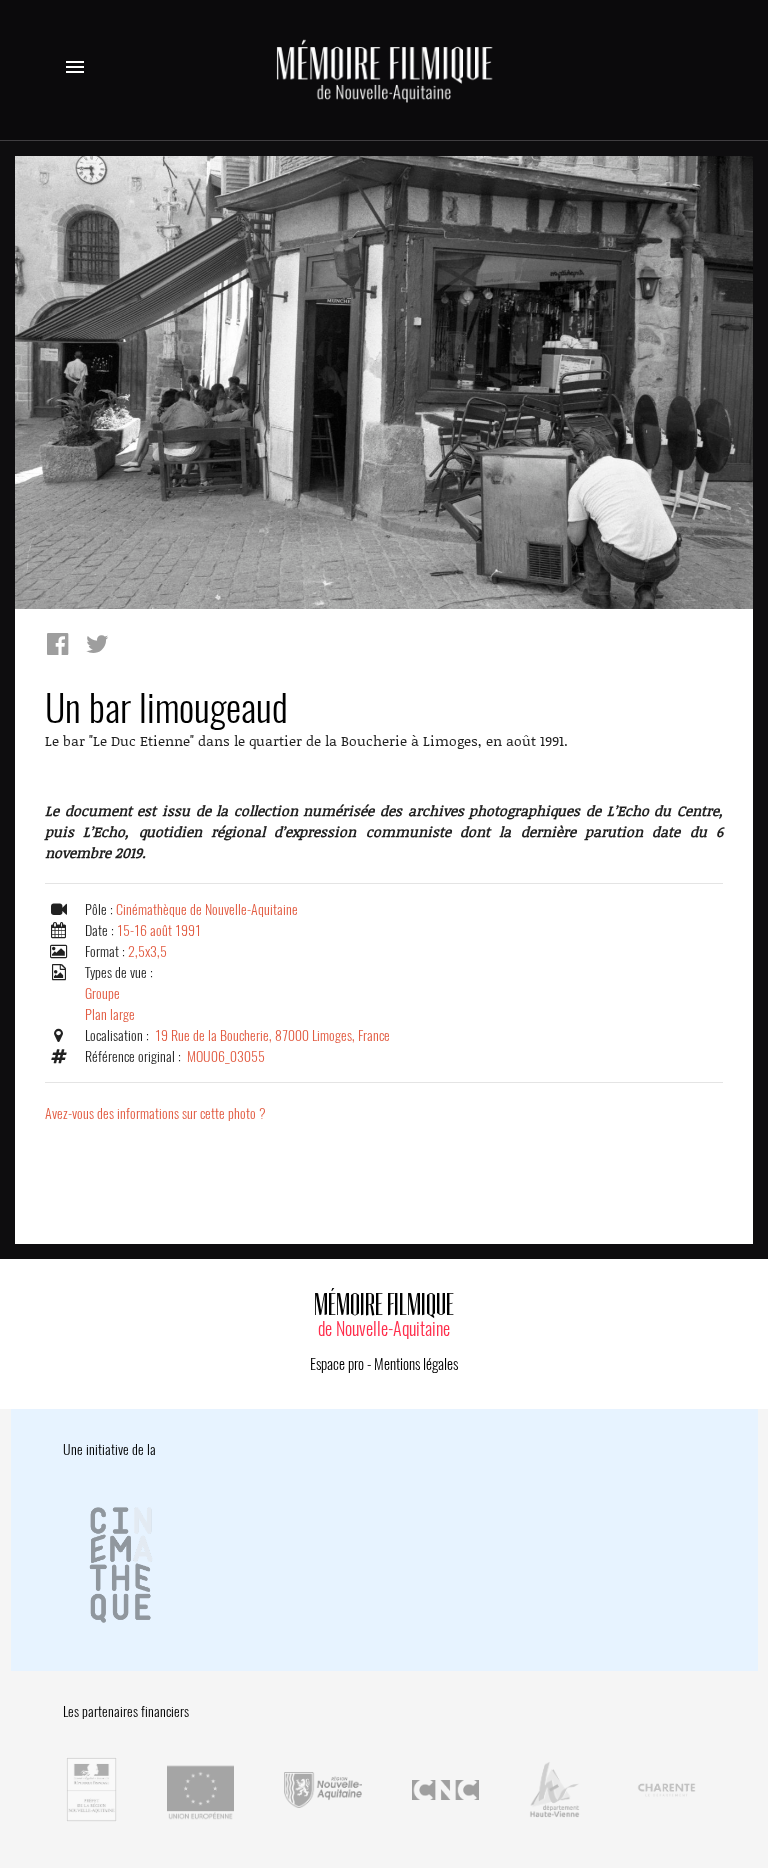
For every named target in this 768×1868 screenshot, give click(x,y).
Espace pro (337, 1364)
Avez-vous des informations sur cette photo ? (155, 1113)
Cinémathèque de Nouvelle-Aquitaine (207, 909)
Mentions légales (416, 1364)
